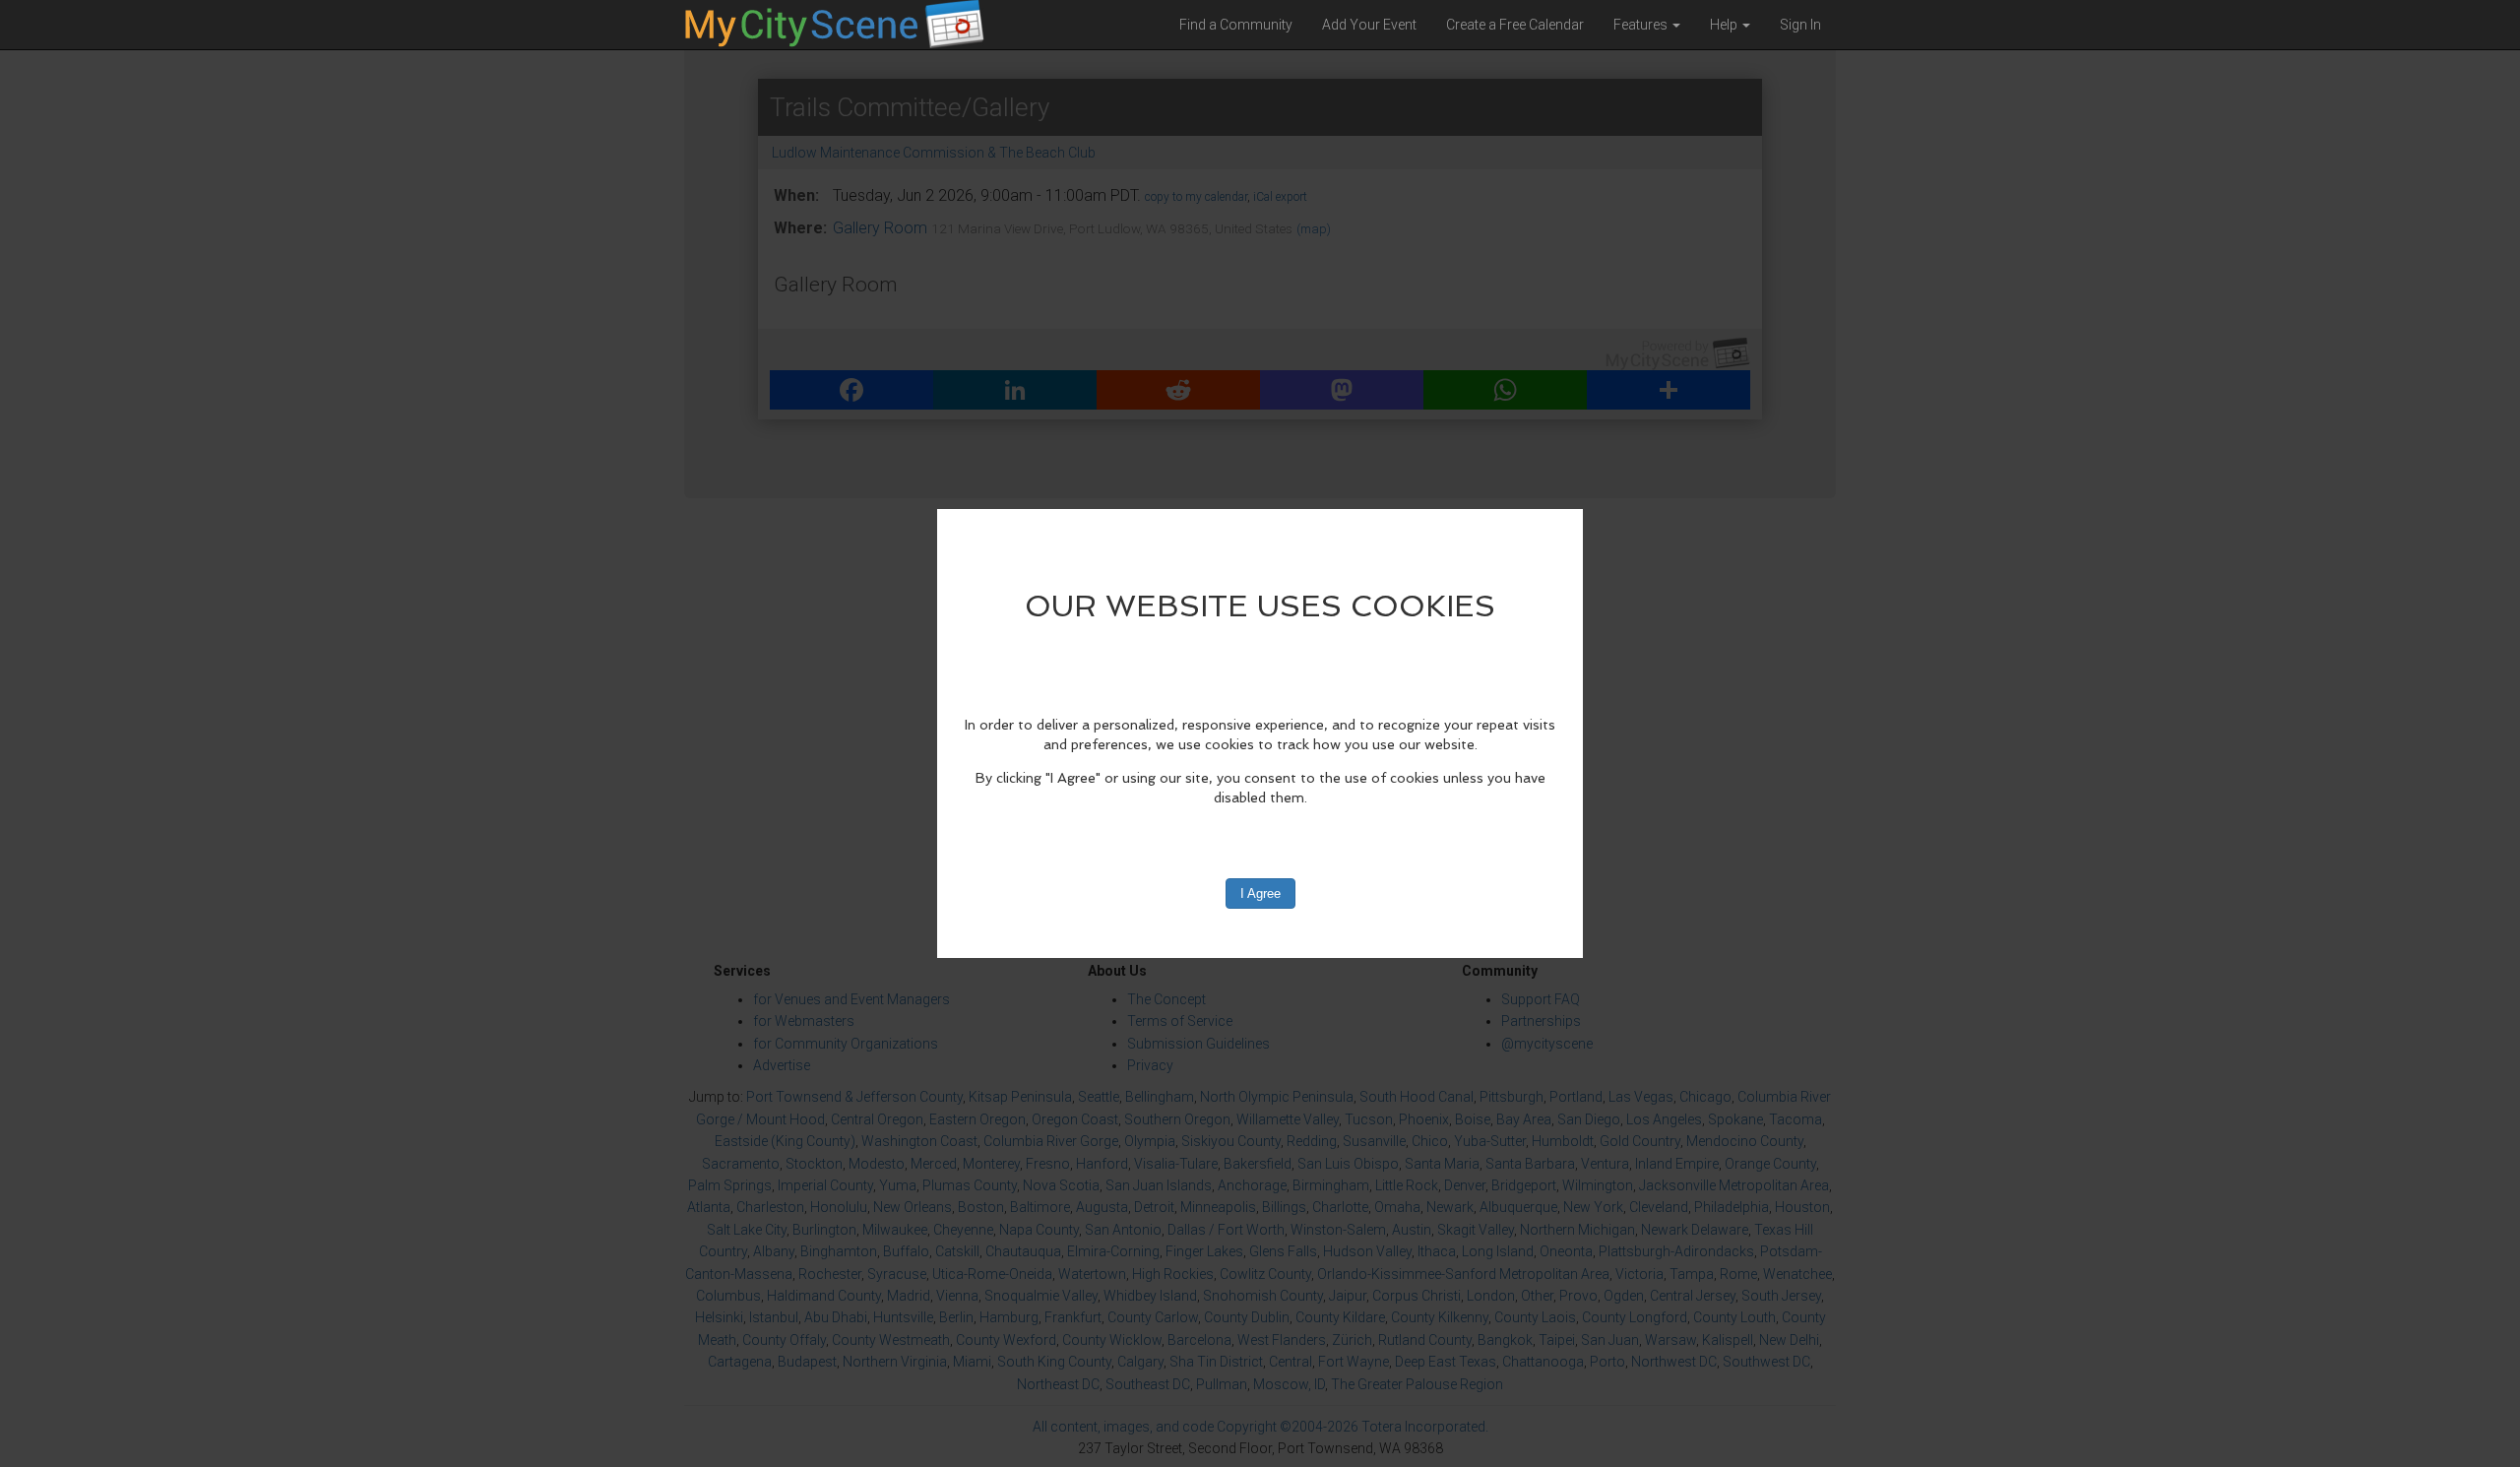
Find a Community (1236, 25)
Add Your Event (1369, 25)
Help (1725, 25)
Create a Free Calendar (1515, 25)
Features (1642, 25)
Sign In (1800, 25)
